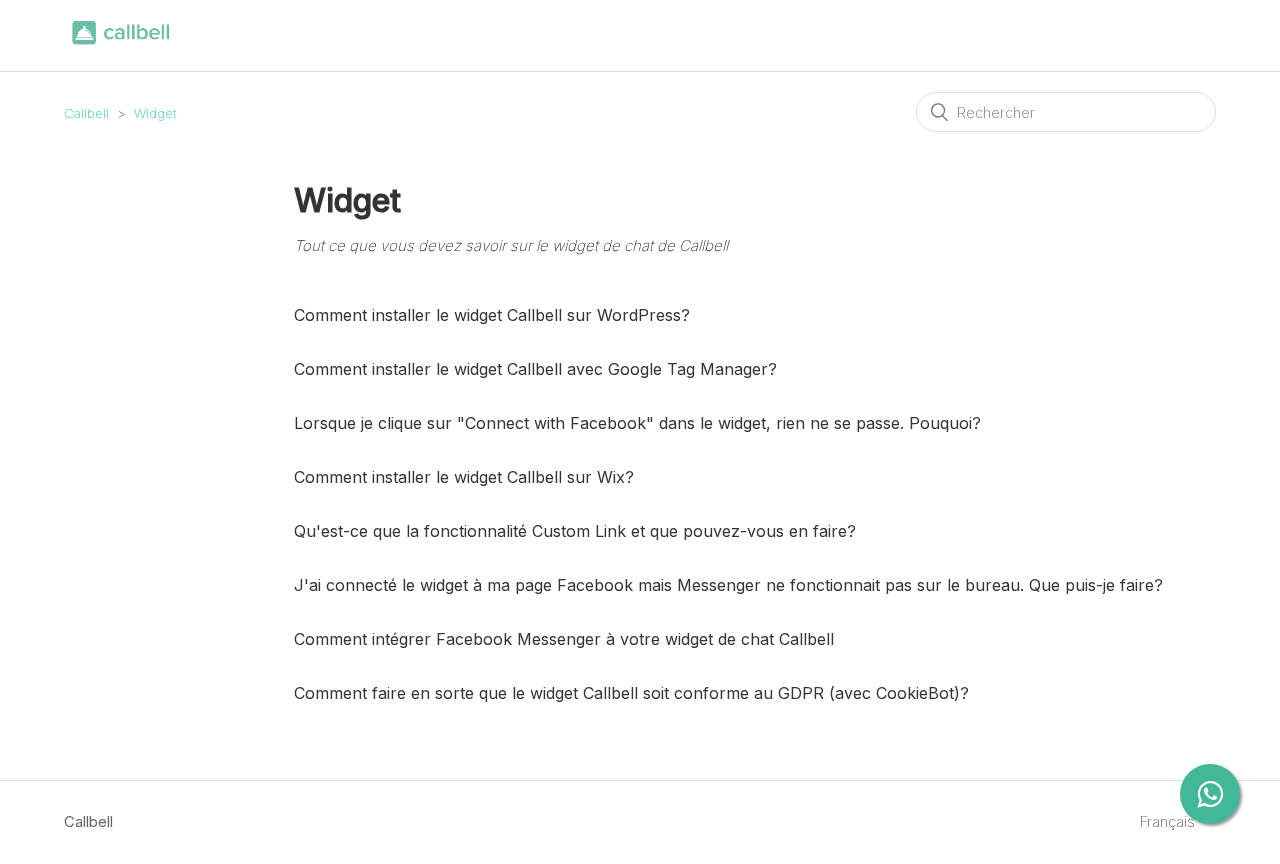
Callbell (86, 113)
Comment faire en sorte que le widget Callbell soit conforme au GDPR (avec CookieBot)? (631, 693)
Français (1169, 821)
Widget (155, 113)
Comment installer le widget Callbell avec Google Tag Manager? (535, 369)
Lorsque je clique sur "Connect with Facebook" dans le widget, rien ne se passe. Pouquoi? (637, 423)
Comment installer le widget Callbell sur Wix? (464, 477)
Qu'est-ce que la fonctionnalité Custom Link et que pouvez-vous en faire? (575, 531)
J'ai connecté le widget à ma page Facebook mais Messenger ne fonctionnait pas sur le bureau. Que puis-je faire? (728, 585)
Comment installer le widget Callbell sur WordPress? (492, 315)
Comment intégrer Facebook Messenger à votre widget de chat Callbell (564, 639)
